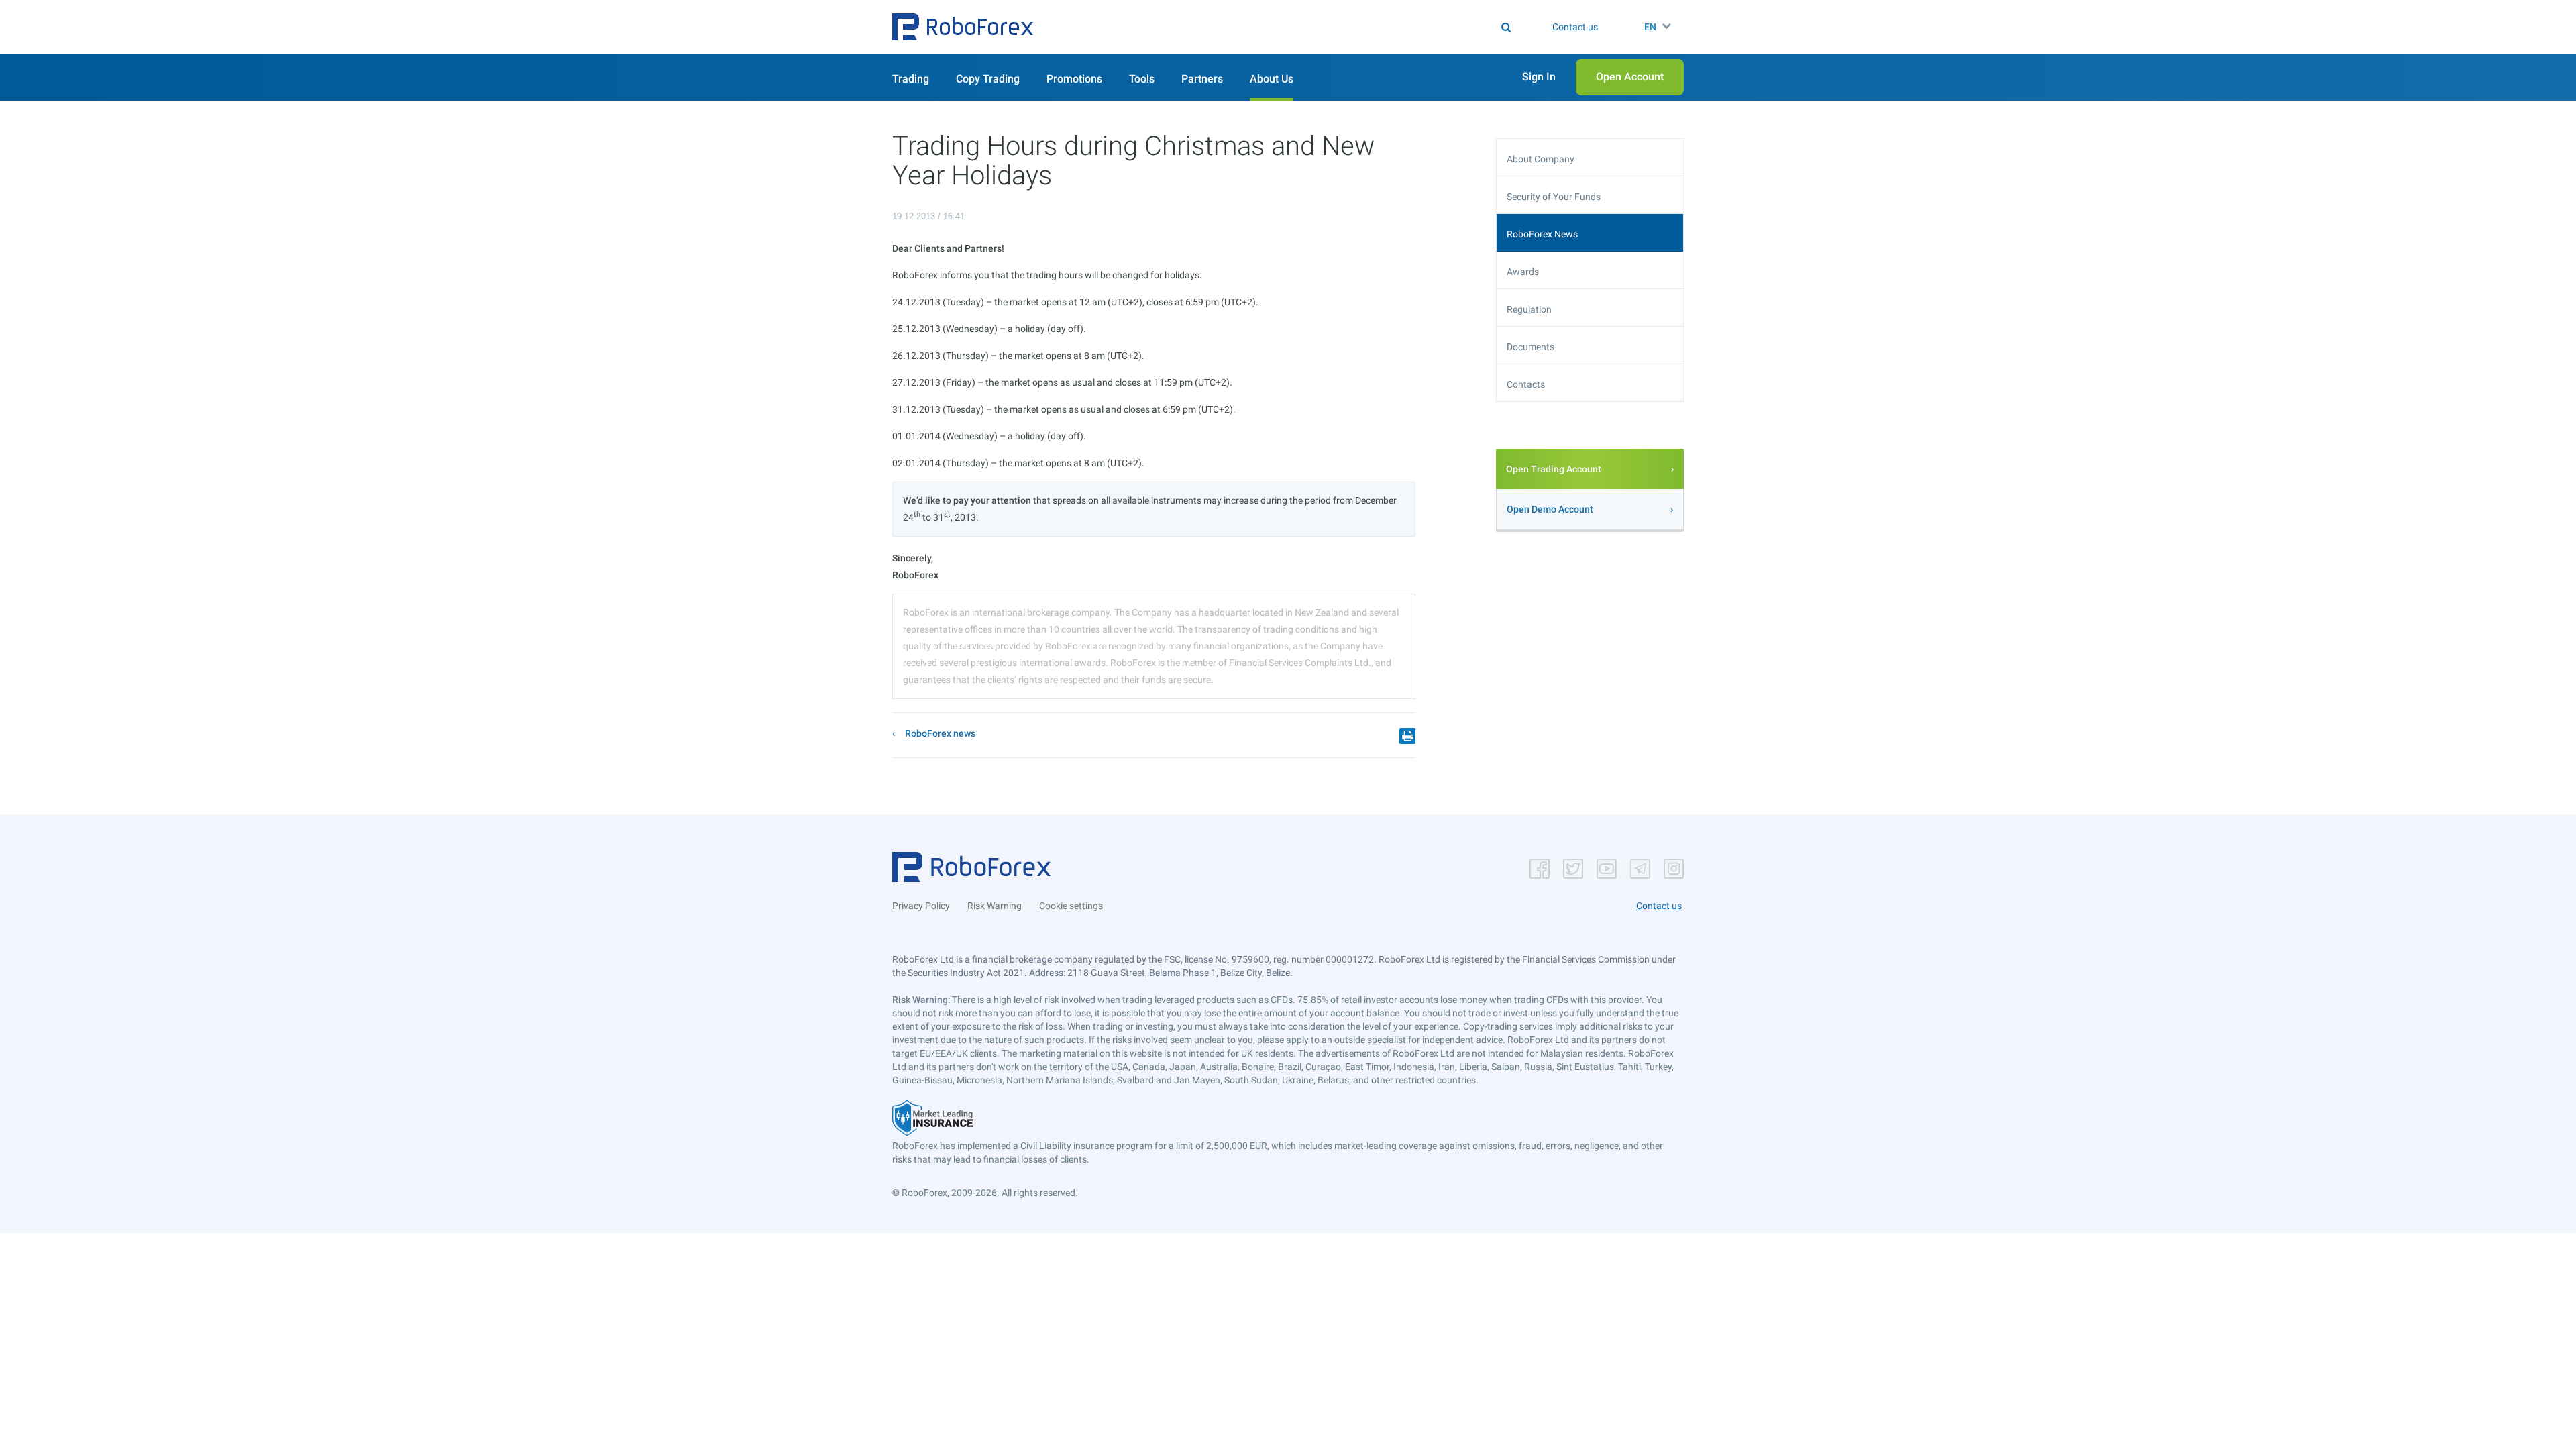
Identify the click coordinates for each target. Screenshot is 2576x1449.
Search (1296, 27)
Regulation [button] (1529, 309)
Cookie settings (1071, 906)
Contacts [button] (1526, 384)
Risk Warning (995, 906)
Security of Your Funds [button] (1554, 197)
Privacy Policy (921, 906)
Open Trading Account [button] (1554, 469)
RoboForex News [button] (1542, 234)
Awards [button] (1523, 272)
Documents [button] (1531, 347)
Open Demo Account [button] (1550, 509)
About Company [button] (1541, 159)
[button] (963, 27)
